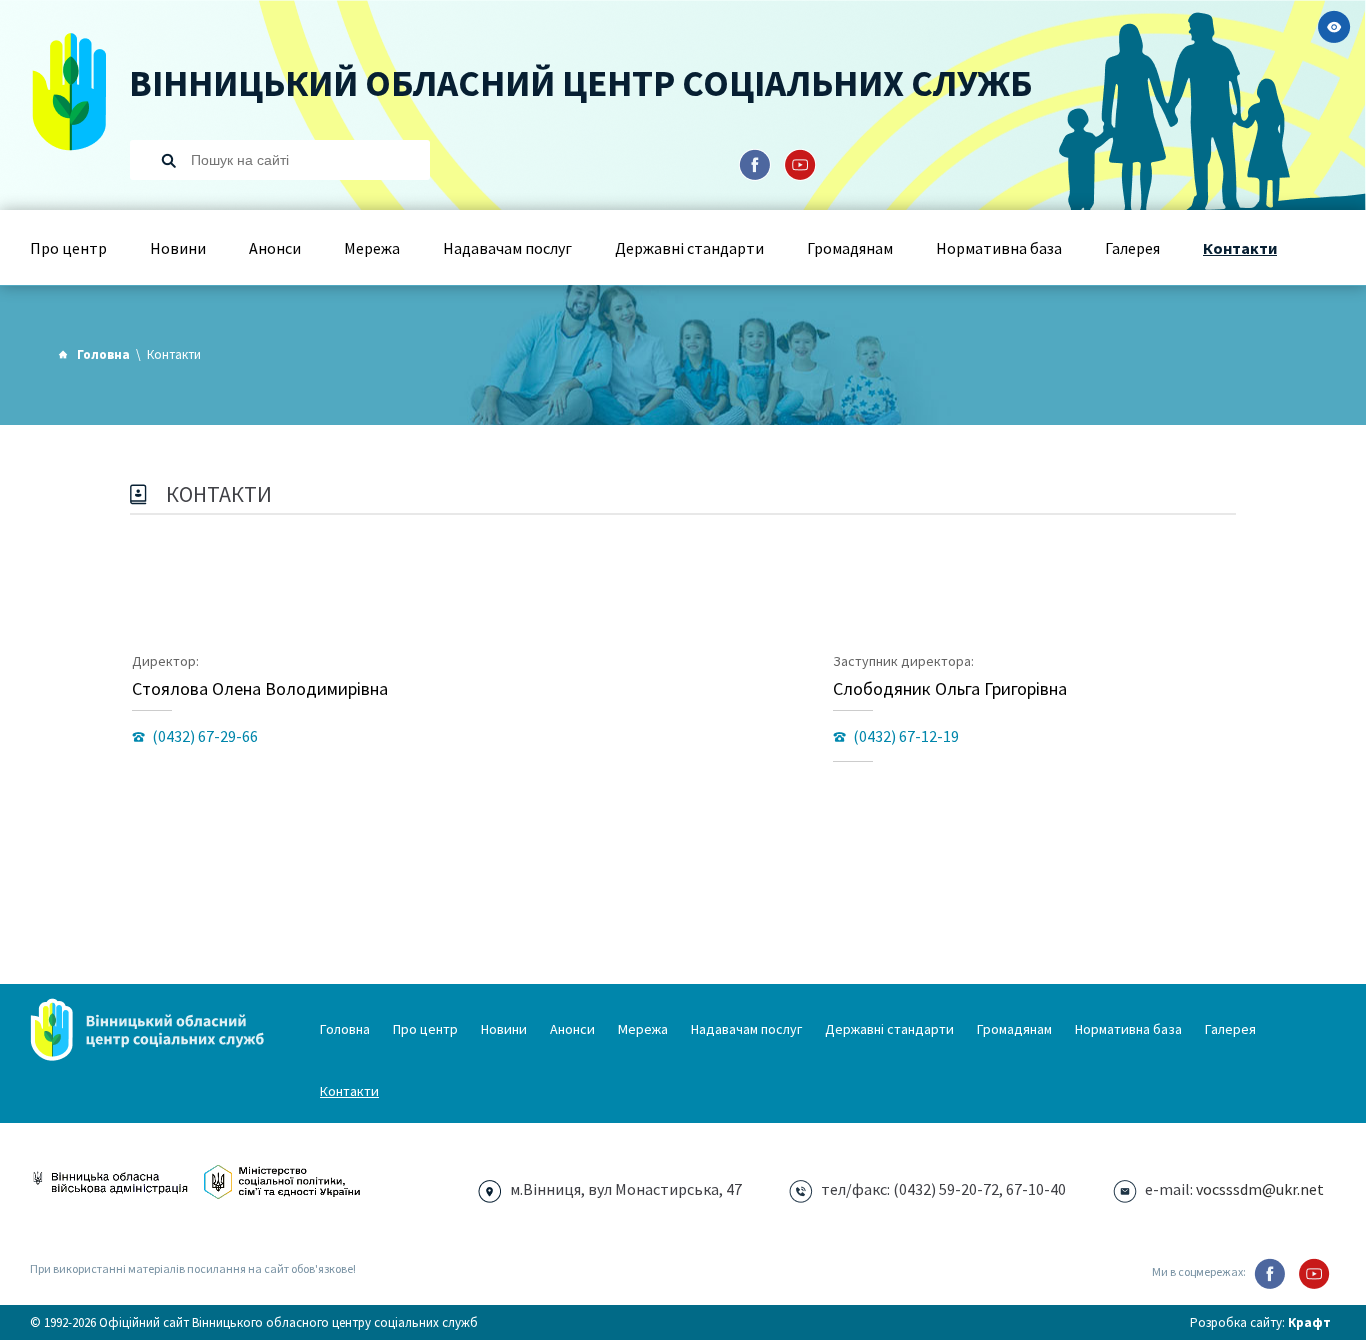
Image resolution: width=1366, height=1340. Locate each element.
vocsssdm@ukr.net (1260, 1189)
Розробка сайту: (1260, 1322)
